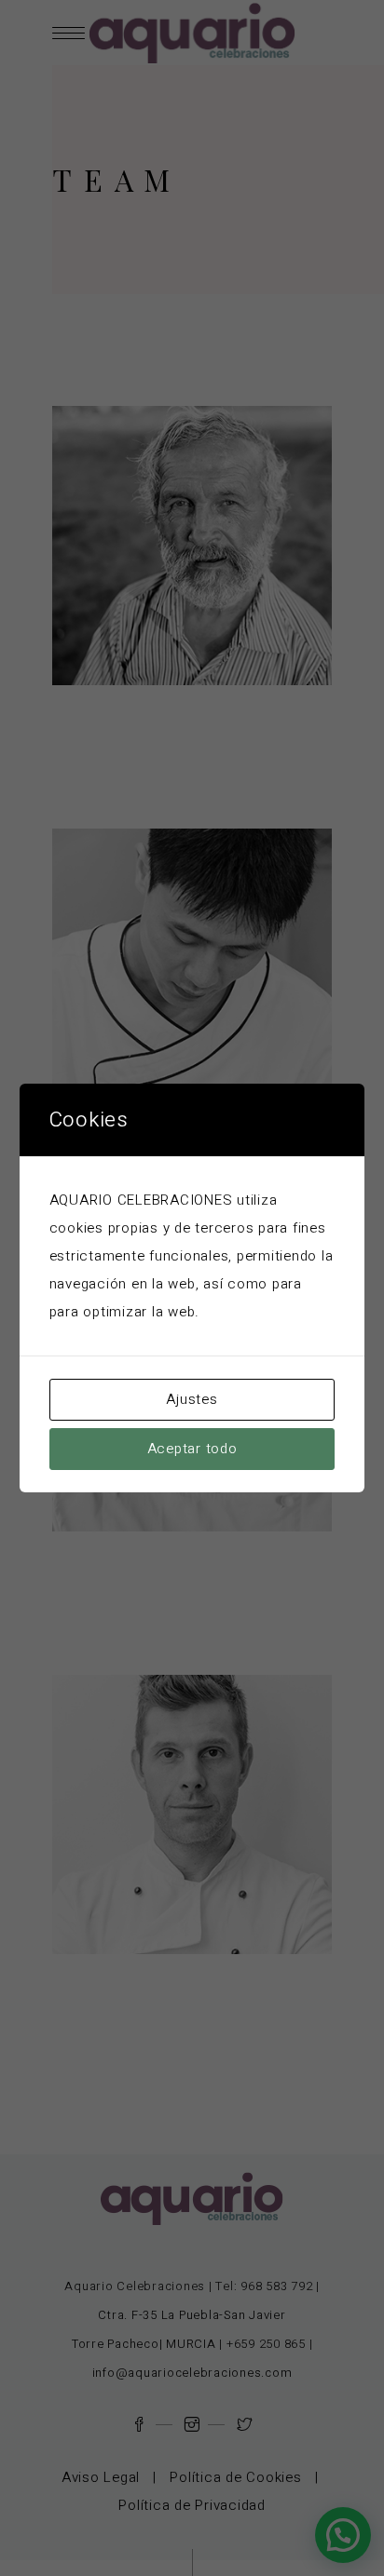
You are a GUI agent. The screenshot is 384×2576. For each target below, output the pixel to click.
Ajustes (192, 1399)
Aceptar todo (192, 1449)
